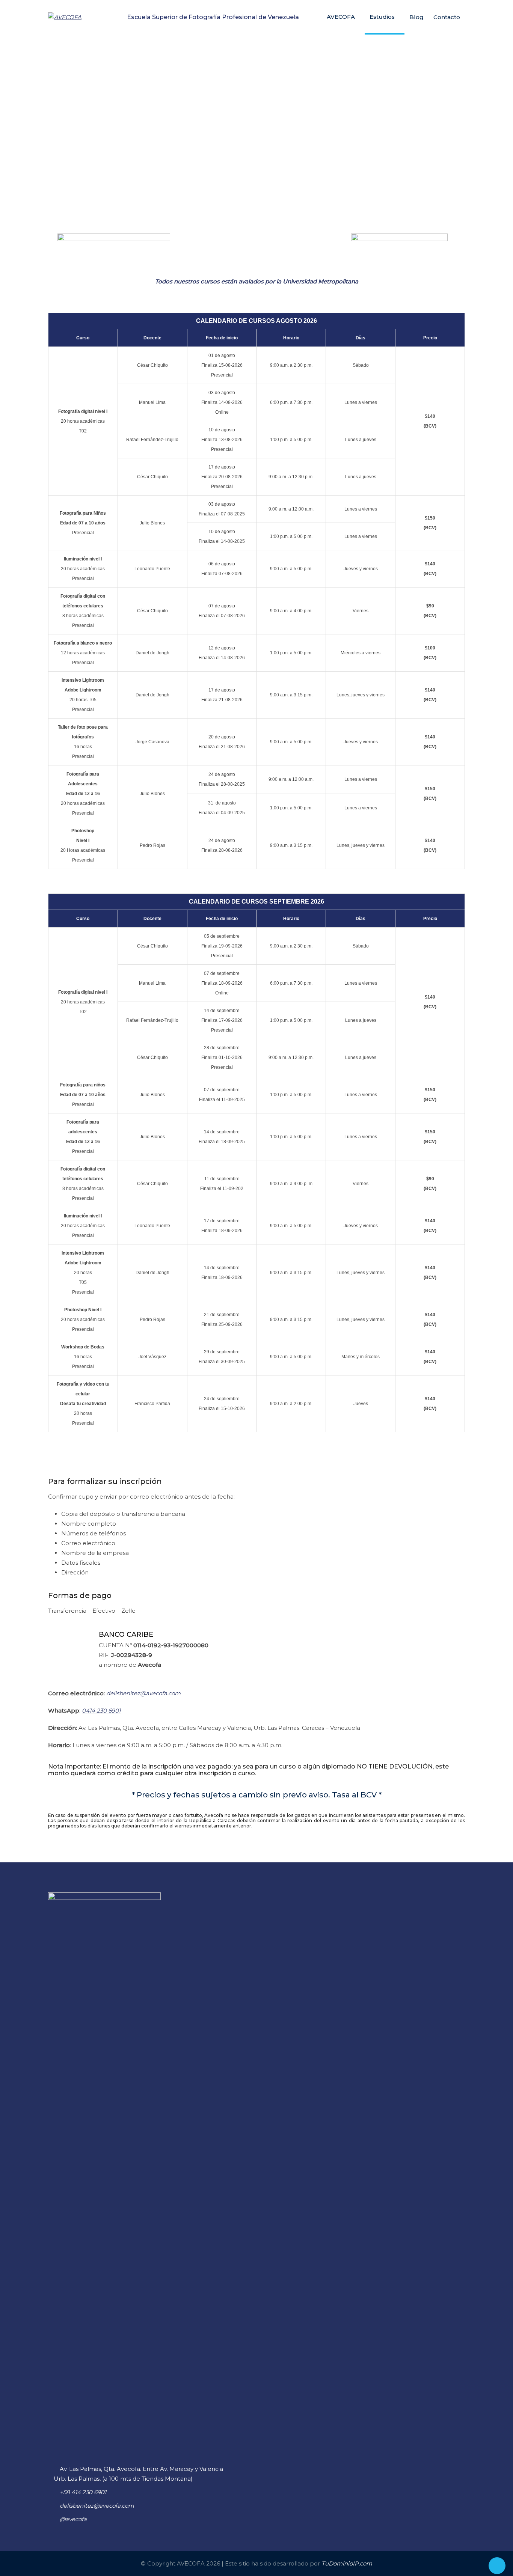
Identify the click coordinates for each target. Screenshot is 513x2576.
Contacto (447, 17)
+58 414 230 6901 (83, 2492)
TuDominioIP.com (347, 2563)
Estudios (382, 17)
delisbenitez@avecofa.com (143, 1693)
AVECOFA (341, 17)
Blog (416, 17)
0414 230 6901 (101, 1711)
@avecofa (73, 2519)
